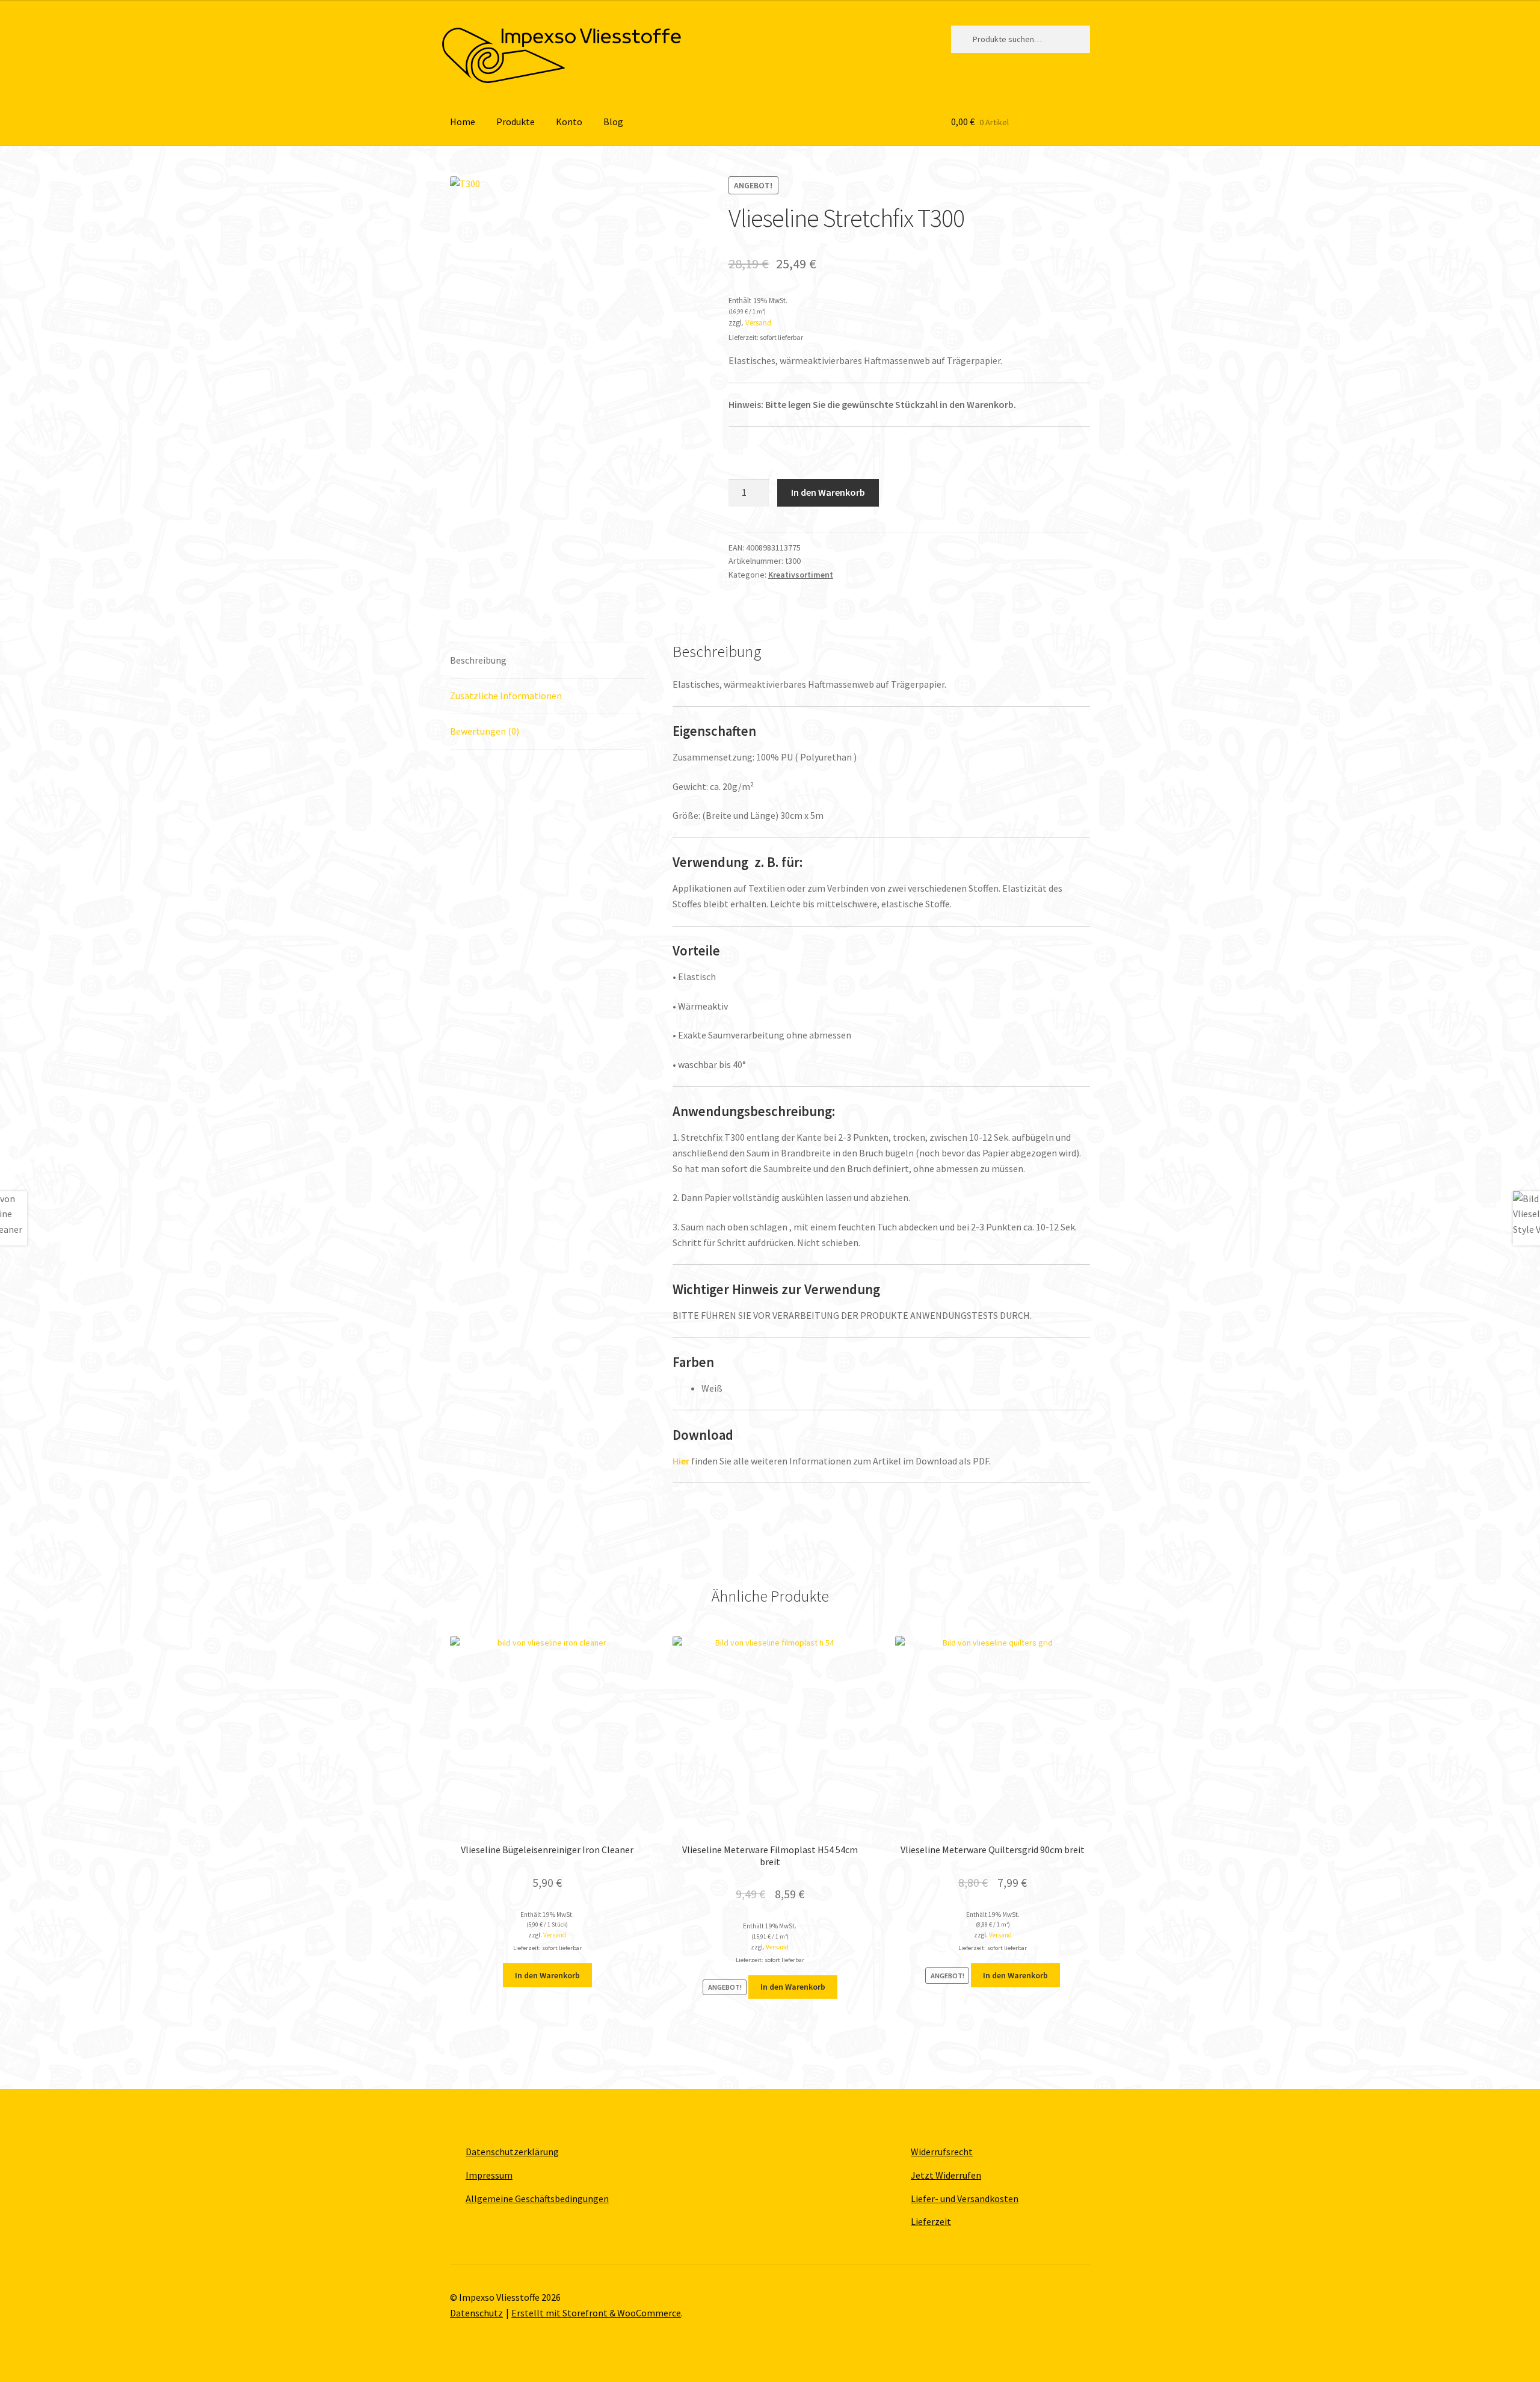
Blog (613, 122)
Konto (569, 122)
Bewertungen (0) (485, 731)
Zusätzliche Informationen (506, 696)
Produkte (516, 122)
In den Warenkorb (828, 492)
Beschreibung (478, 660)
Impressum (489, 2175)
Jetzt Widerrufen (946, 2175)
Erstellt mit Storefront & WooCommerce (596, 2313)
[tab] (547, 661)
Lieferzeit (931, 2221)
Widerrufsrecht (942, 2152)
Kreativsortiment (801, 575)
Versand (758, 322)
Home (463, 122)
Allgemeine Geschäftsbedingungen (537, 2198)
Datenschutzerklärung (512, 2152)
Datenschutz (476, 2313)
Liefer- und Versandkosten (965, 2198)
